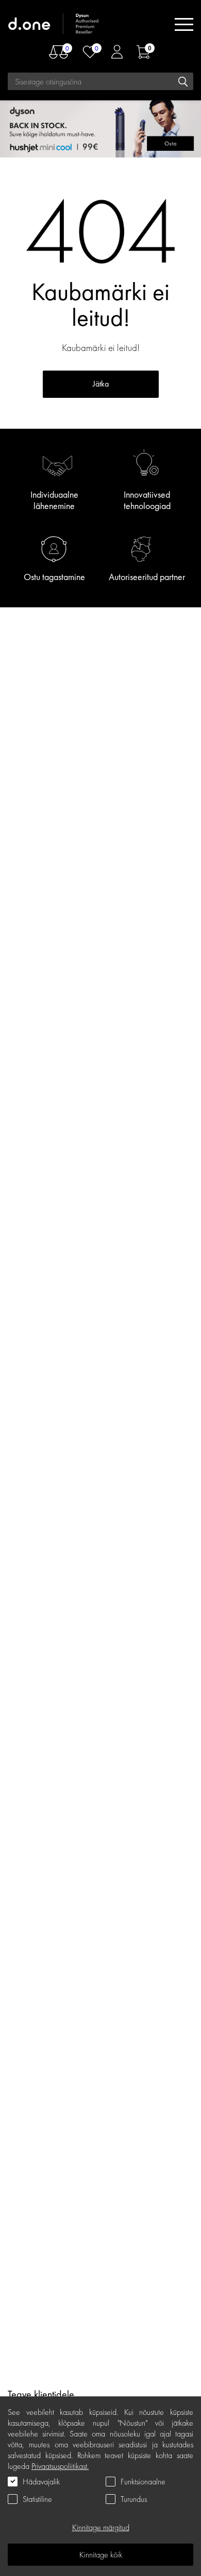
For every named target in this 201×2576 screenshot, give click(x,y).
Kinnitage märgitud (101, 2527)
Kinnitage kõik (101, 2555)
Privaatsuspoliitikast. (60, 2466)
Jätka (101, 384)
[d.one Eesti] (54, 24)
